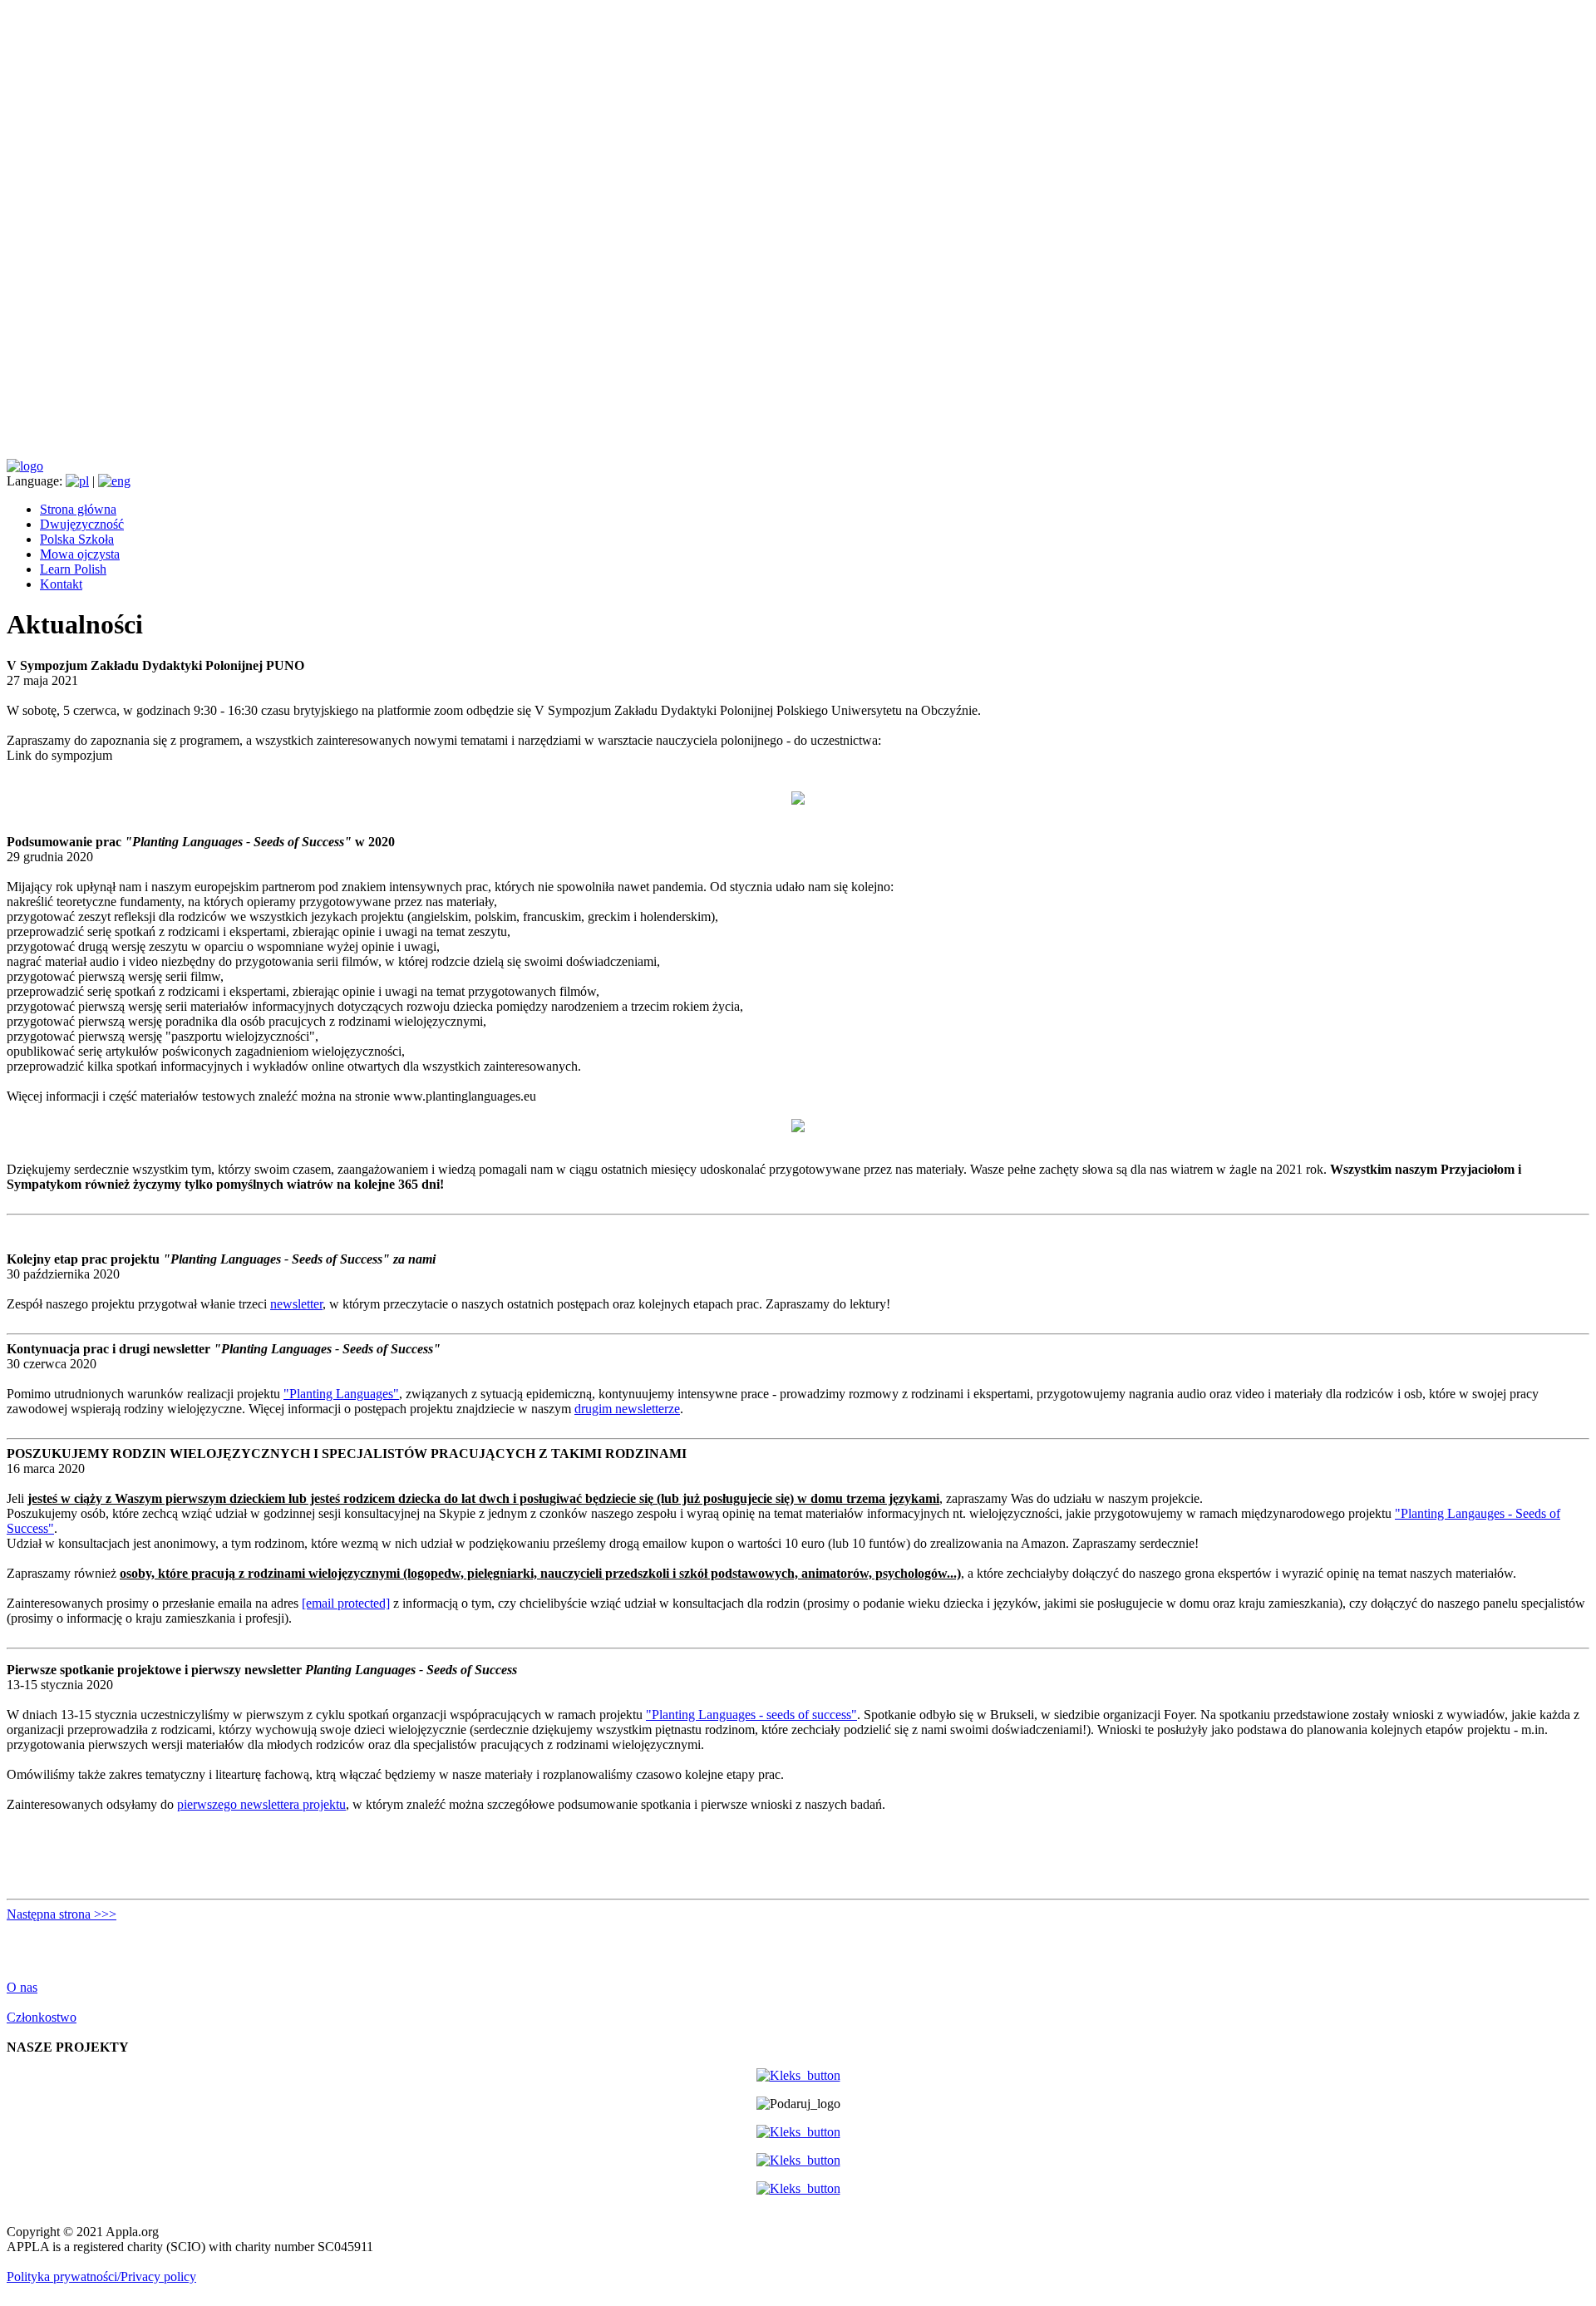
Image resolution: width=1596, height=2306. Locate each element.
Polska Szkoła (77, 539)
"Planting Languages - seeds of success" (751, 1715)
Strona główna (78, 509)
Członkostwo (42, 2017)
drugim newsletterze (627, 1409)
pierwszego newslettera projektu (261, 1804)
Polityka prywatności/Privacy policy (101, 2276)
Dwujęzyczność (82, 524)
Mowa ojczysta (80, 554)
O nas (22, 1987)
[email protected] (346, 1603)
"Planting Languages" (341, 1394)
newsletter (296, 1304)
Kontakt (61, 584)
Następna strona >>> (62, 1914)
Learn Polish (73, 569)
